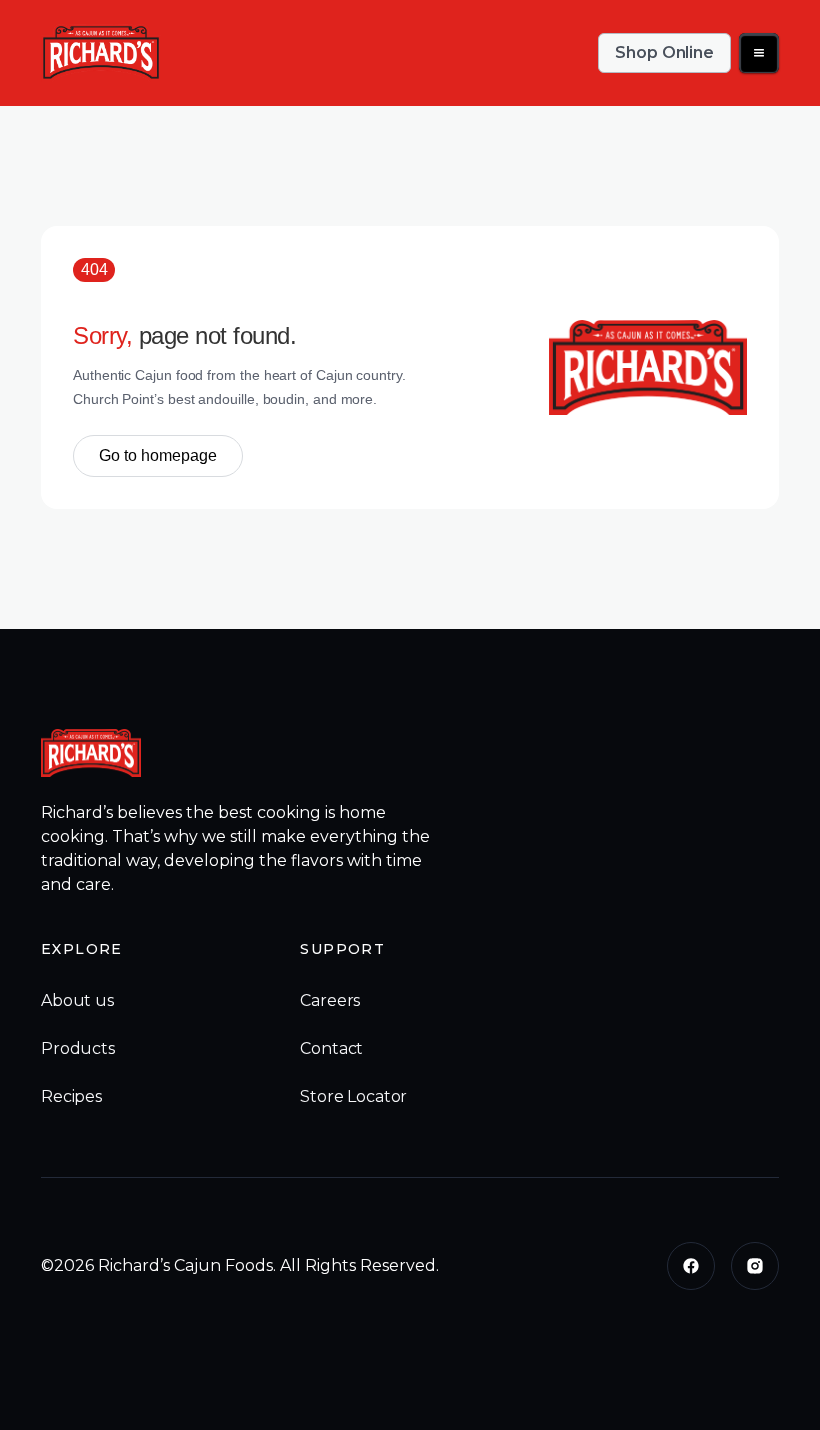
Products (78, 1048)
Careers (330, 1000)
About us (77, 1000)
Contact (331, 1048)
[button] (759, 53)
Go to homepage (158, 455)
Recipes (71, 1096)
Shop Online (664, 52)
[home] (101, 53)
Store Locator (353, 1096)
